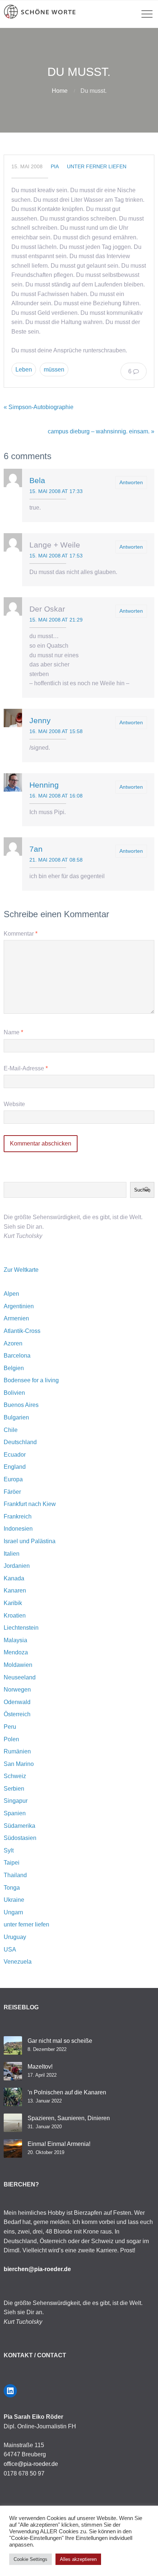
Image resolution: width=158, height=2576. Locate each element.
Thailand (15, 1875)
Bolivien (14, 1393)
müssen (54, 369)
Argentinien (19, 1306)
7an (36, 849)
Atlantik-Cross (22, 1331)
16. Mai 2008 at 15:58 (56, 731)
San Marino (19, 1764)
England (15, 1467)
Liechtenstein (21, 1628)
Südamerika (19, 1826)
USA (10, 1949)
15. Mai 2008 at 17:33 (56, 491)
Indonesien (18, 1529)
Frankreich (18, 1516)
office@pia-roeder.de (31, 2464)
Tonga (12, 1888)
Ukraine (14, 1900)
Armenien (16, 1318)
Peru (10, 1727)
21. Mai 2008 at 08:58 (56, 860)
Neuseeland (20, 1677)
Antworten (131, 482)
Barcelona (17, 1356)
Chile (11, 1430)
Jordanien (17, 1566)
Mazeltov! (40, 2067)
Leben (24, 369)
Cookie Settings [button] (30, 2559)
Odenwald (17, 1702)
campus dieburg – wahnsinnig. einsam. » (101, 431)
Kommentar (21, 934)
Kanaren (15, 1590)
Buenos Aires (21, 1405)
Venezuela (18, 1962)
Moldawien (18, 1665)
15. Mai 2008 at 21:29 (56, 620)
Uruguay (15, 1937)
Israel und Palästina (30, 1541)
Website (14, 1104)
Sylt (9, 1850)
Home (60, 91)
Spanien (15, 1813)
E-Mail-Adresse (26, 1068)
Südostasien (20, 1838)
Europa (13, 1479)
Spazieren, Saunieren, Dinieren (69, 2118)
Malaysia (15, 1640)
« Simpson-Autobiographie (39, 407)
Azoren (13, 1343)
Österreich (17, 1714)
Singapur (16, 1801)
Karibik (13, 1603)
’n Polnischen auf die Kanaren (67, 2092)
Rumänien (17, 1751)
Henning (44, 785)
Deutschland (20, 1442)
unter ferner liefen (97, 166)
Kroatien (15, 1616)
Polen (11, 1739)
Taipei (12, 1863)
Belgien (14, 1368)
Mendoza (16, 1652)
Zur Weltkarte (21, 1270)
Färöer (12, 1492)
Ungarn (13, 1912)
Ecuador (15, 1455)
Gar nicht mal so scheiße (60, 2041)
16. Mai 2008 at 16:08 (56, 796)
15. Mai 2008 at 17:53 (56, 556)
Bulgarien (16, 1417)
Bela (37, 480)
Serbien (14, 1789)
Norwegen (17, 1690)
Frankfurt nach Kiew (30, 1504)
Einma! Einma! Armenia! (59, 2144)
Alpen (11, 1294)
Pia (55, 166)
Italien (12, 1554)
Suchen (142, 1190)
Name (13, 1032)
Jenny (40, 720)
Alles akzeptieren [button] (78, 2559)
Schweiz (15, 1776)
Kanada (14, 1578)
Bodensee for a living (31, 1380)
